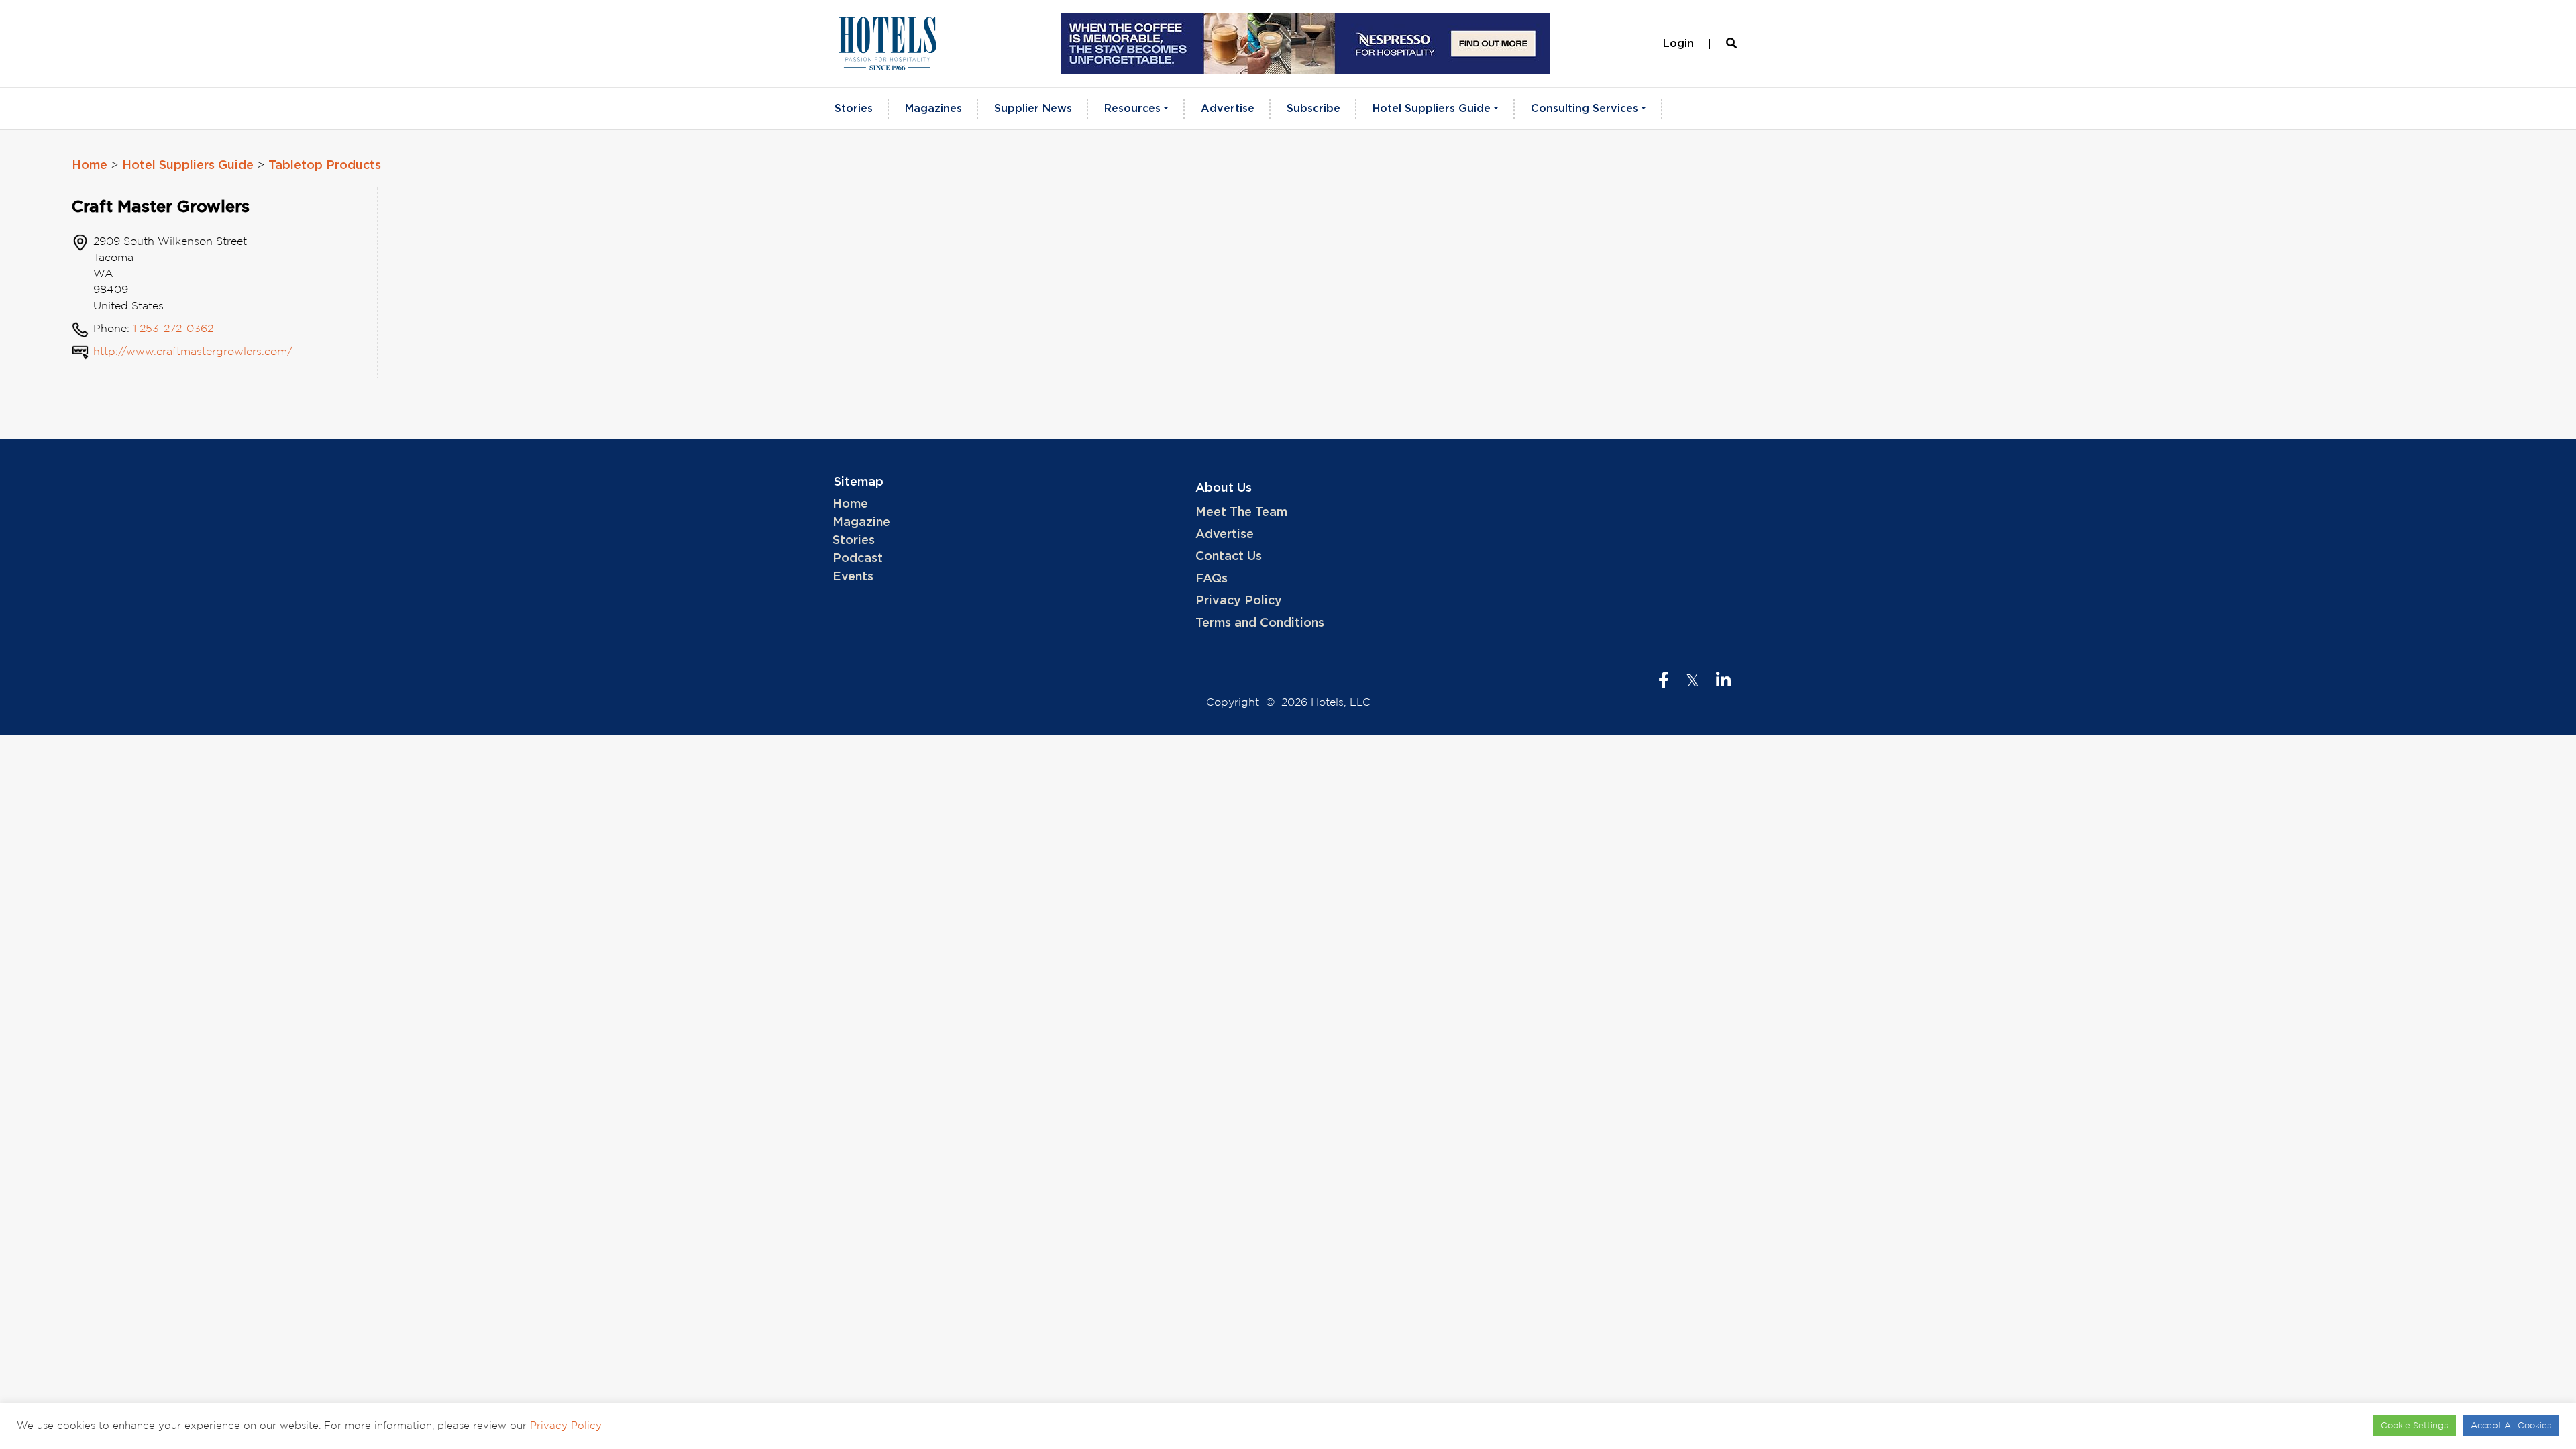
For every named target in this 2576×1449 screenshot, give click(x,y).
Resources (1132, 109)
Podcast (858, 559)
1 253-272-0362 (173, 329)
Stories (854, 109)
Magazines (933, 109)
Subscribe (1313, 109)
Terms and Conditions (1260, 623)
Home (90, 166)
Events (853, 577)
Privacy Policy (1239, 601)
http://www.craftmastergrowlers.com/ (193, 352)
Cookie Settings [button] (2414, 1426)
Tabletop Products (325, 166)
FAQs (1212, 579)
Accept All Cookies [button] (2511, 1426)
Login (1678, 44)
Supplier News (1033, 109)
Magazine (861, 523)
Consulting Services (1585, 109)
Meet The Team (1241, 513)
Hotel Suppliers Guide (1432, 109)
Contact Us (1229, 557)
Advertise (1228, 109)
